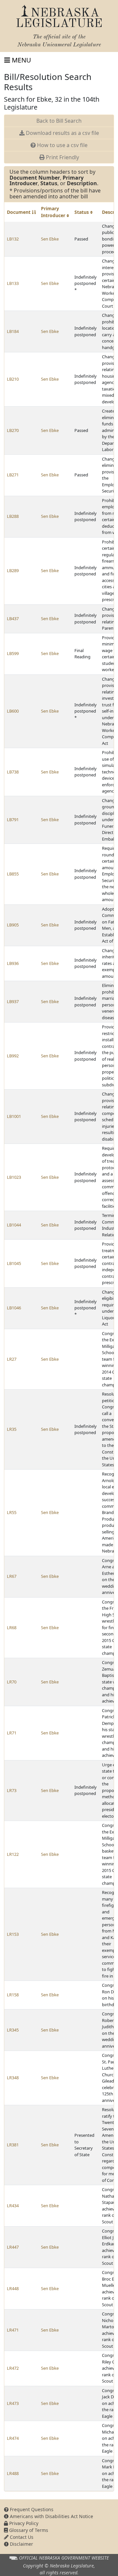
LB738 (13, 772)
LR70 (12, 1682)
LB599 (13, 653)
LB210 (13, 379)
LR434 (13, 2206)
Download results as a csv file (62, 133)
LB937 (13, 1001)
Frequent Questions (31, 2509)
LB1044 (14, 1225)
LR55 (12, 1512)
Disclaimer (21, 2544)
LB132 (13, 239)
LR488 (13, 2473)
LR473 (13, 2403)
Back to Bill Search (59, 121)
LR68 (12, 1628)
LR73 (12, 1790)
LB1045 (14, 1263)
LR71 (12, 1733)
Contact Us (21, 2537)
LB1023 (14, 1177)
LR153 (13, 1934)
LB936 (13, 963)
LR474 (13, 2438)
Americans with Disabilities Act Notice (51, 2516)
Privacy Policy (23, 2523)
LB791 (13, 820)
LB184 (13, 331)
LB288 (13, 516)
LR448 (13, 2288)
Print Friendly (62, 157)
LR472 (13, 2368)
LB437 (13, 619)
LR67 (12, 1576)
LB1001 (14, 1116)
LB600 (13, 711)
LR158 (13, 1995)
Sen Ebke (50, 239)
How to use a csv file (62, 145)
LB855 (13, 874)
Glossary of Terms (28, 2530)
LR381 (13, 2145)
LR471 (13, 2330)
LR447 (13, 2247)
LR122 (13, 1854)
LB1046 (14, 1308)
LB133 (13, 283)
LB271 (13, 475)
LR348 (13, 2078)
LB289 (13, 570)
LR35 (12, 1429)
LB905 (13, 925)
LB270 (13, 430)
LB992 (13, 1056)
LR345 (13, 2030)
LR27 (12, 1359)
